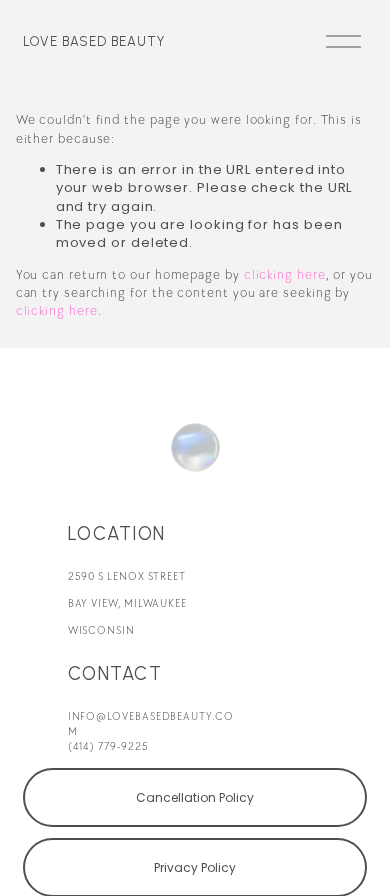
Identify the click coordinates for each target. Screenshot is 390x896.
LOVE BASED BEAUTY (94, 41)
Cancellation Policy (195, 797)
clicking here (285, 275)
